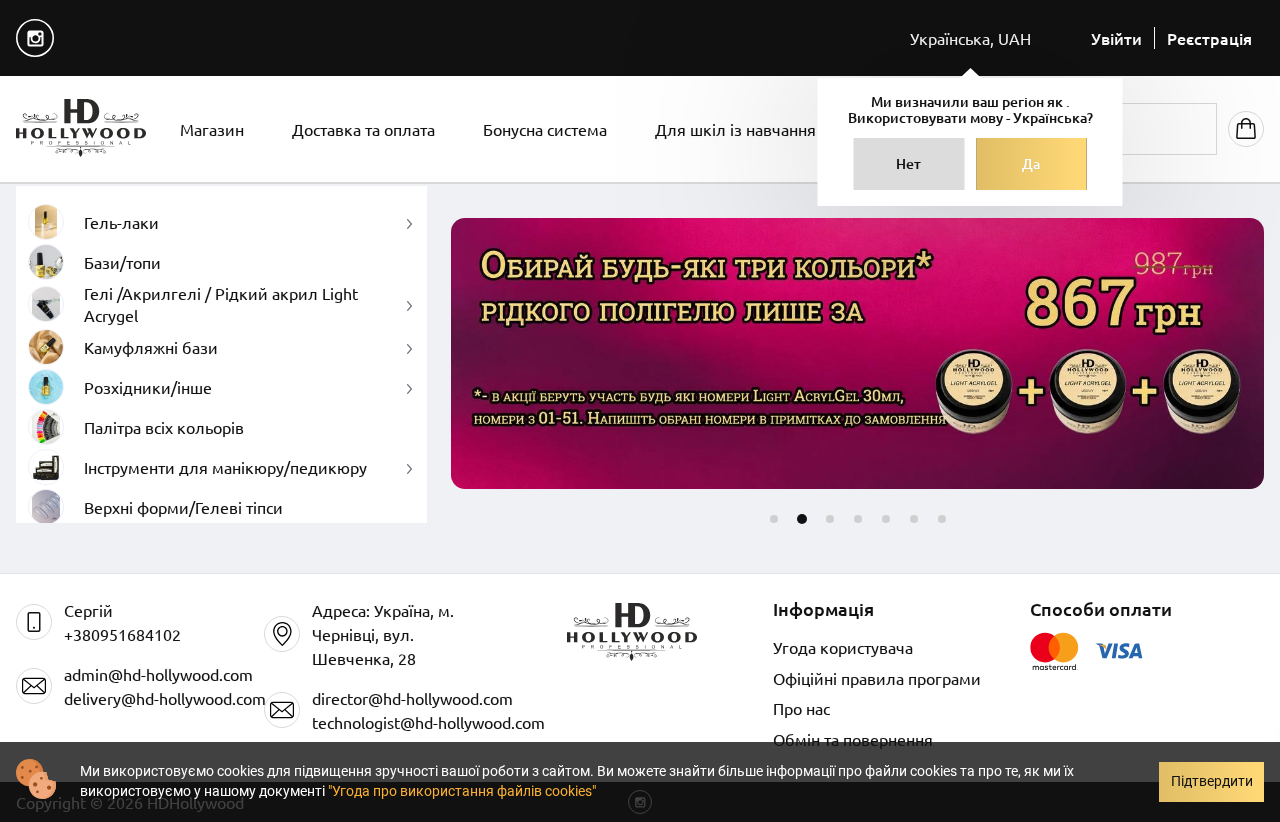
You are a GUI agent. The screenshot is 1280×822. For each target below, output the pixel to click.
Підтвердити (1212, 781)
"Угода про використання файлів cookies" (462, 791)
